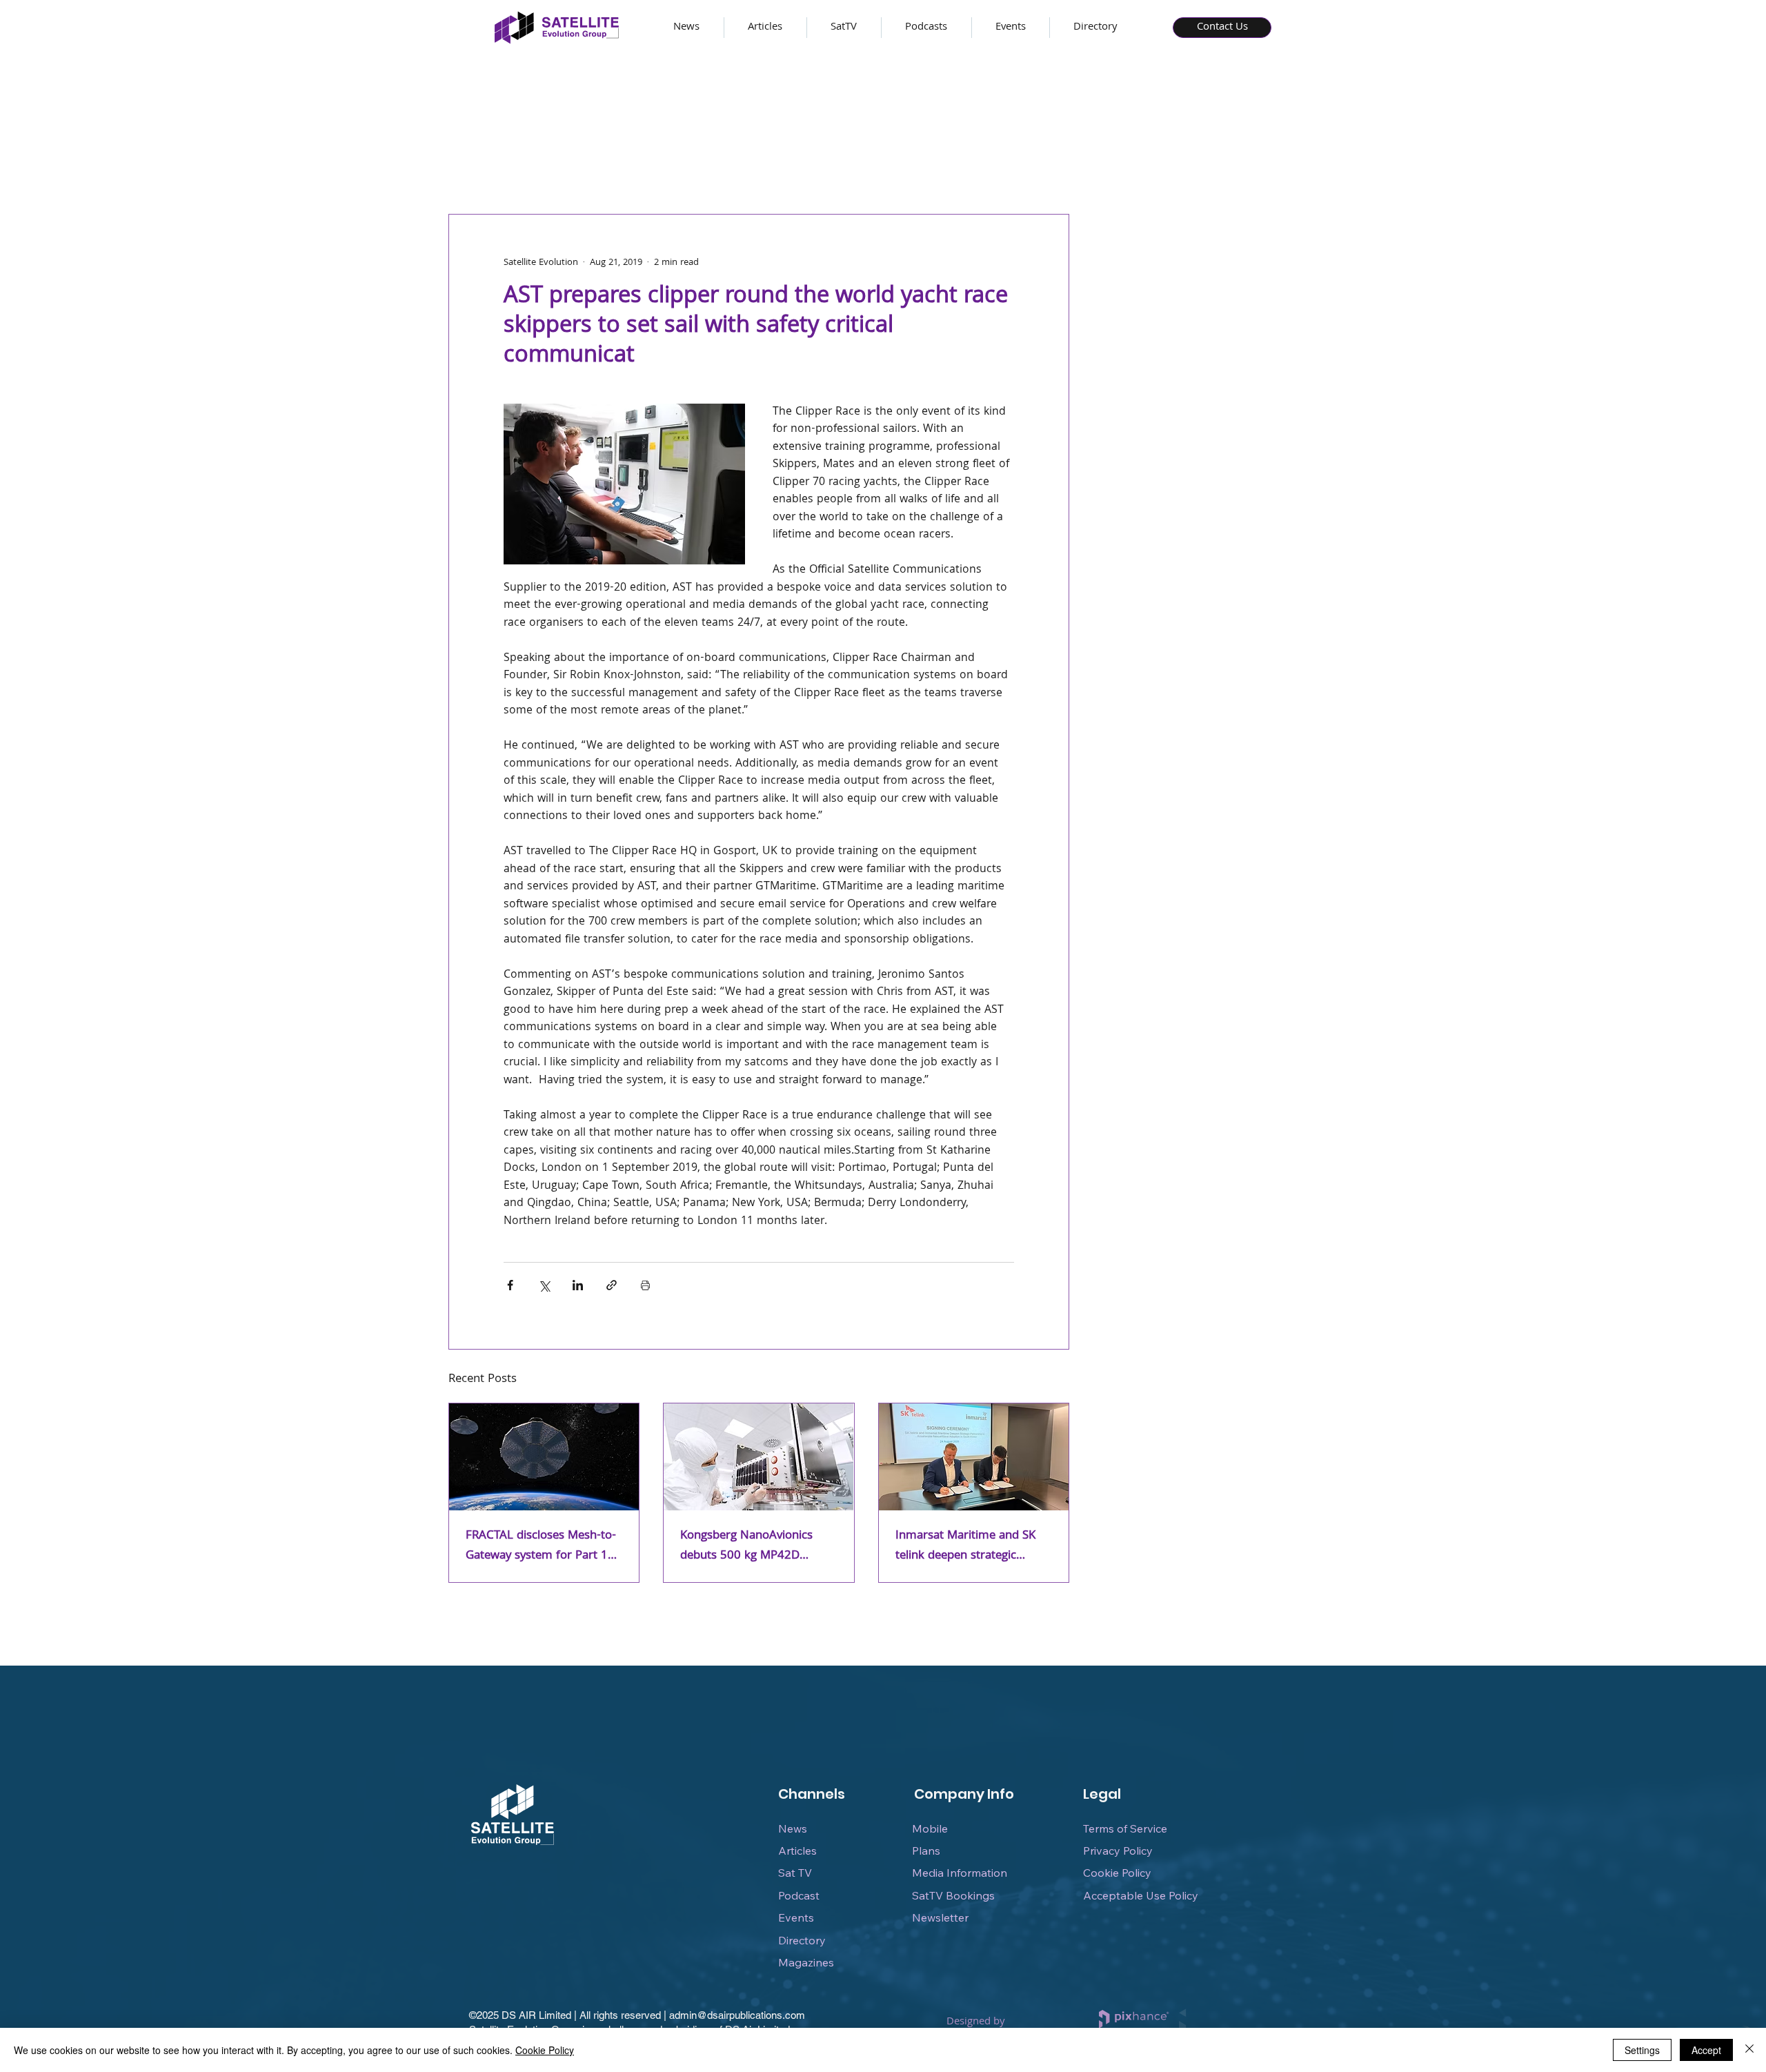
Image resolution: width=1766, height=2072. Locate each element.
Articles (797, 1851)
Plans (926, 1851)
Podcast (799, 1895)
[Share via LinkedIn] (578, 1285)
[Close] (1749, 2050)
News (793, 1828)
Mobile (930, 1828)
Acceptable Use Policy (1141, 1895)
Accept (1706, 2050)
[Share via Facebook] (510, 1285)
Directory (802, 1940)
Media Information (960, 1873)
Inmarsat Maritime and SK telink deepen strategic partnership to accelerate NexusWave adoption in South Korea (965, 1546)
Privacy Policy (1118, 1851)
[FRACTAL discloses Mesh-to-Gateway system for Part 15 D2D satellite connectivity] (544, 1457)
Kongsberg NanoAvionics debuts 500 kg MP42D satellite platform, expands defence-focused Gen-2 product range (751, 1546)
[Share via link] (612, 1285)
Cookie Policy (1117, 1873)
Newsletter (940, 1917)
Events (796, 1917)
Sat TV (795, 1873)
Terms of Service (1125, 1828)
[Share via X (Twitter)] (544, 1285)
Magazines (806, 1962)
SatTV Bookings (953, 1895)
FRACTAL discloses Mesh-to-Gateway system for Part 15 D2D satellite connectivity (541, 1546)
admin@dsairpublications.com (737, 2015)
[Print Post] (645, 1285)
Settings (1642, 2050)
